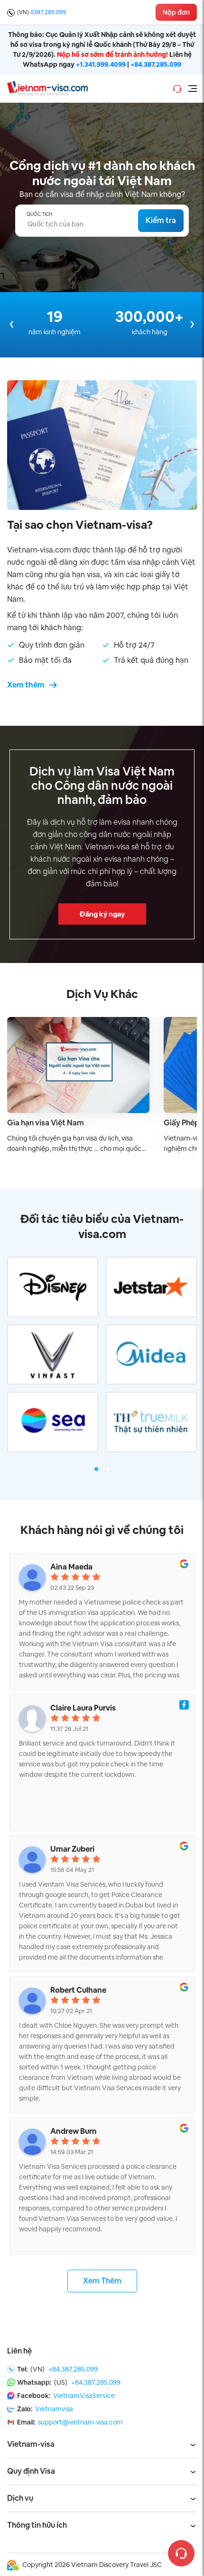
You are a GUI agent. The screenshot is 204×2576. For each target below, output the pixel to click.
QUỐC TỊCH (39, 214)
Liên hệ (19, 2351)
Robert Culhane (78, 1990)
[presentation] (12, 324)
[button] (96, 1469)
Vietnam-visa (31, 2444)
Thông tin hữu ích (37, 2525)
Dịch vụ (20, 2498)
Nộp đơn (176, 12)
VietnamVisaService (84, 2396)
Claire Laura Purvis (83, 1708)
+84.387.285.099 (156, 64)
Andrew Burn (74, 2131)
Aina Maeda (71, 1567)
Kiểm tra (161, 220)
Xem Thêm (102, 2281)
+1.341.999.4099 (101, 64)
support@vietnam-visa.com (80, 2422)
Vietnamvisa (54, 2409)
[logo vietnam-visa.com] (47, 88)
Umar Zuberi (72, 1849)
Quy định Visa (31, 2471)
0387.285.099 (48, 12)
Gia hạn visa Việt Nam (46, 1123)
